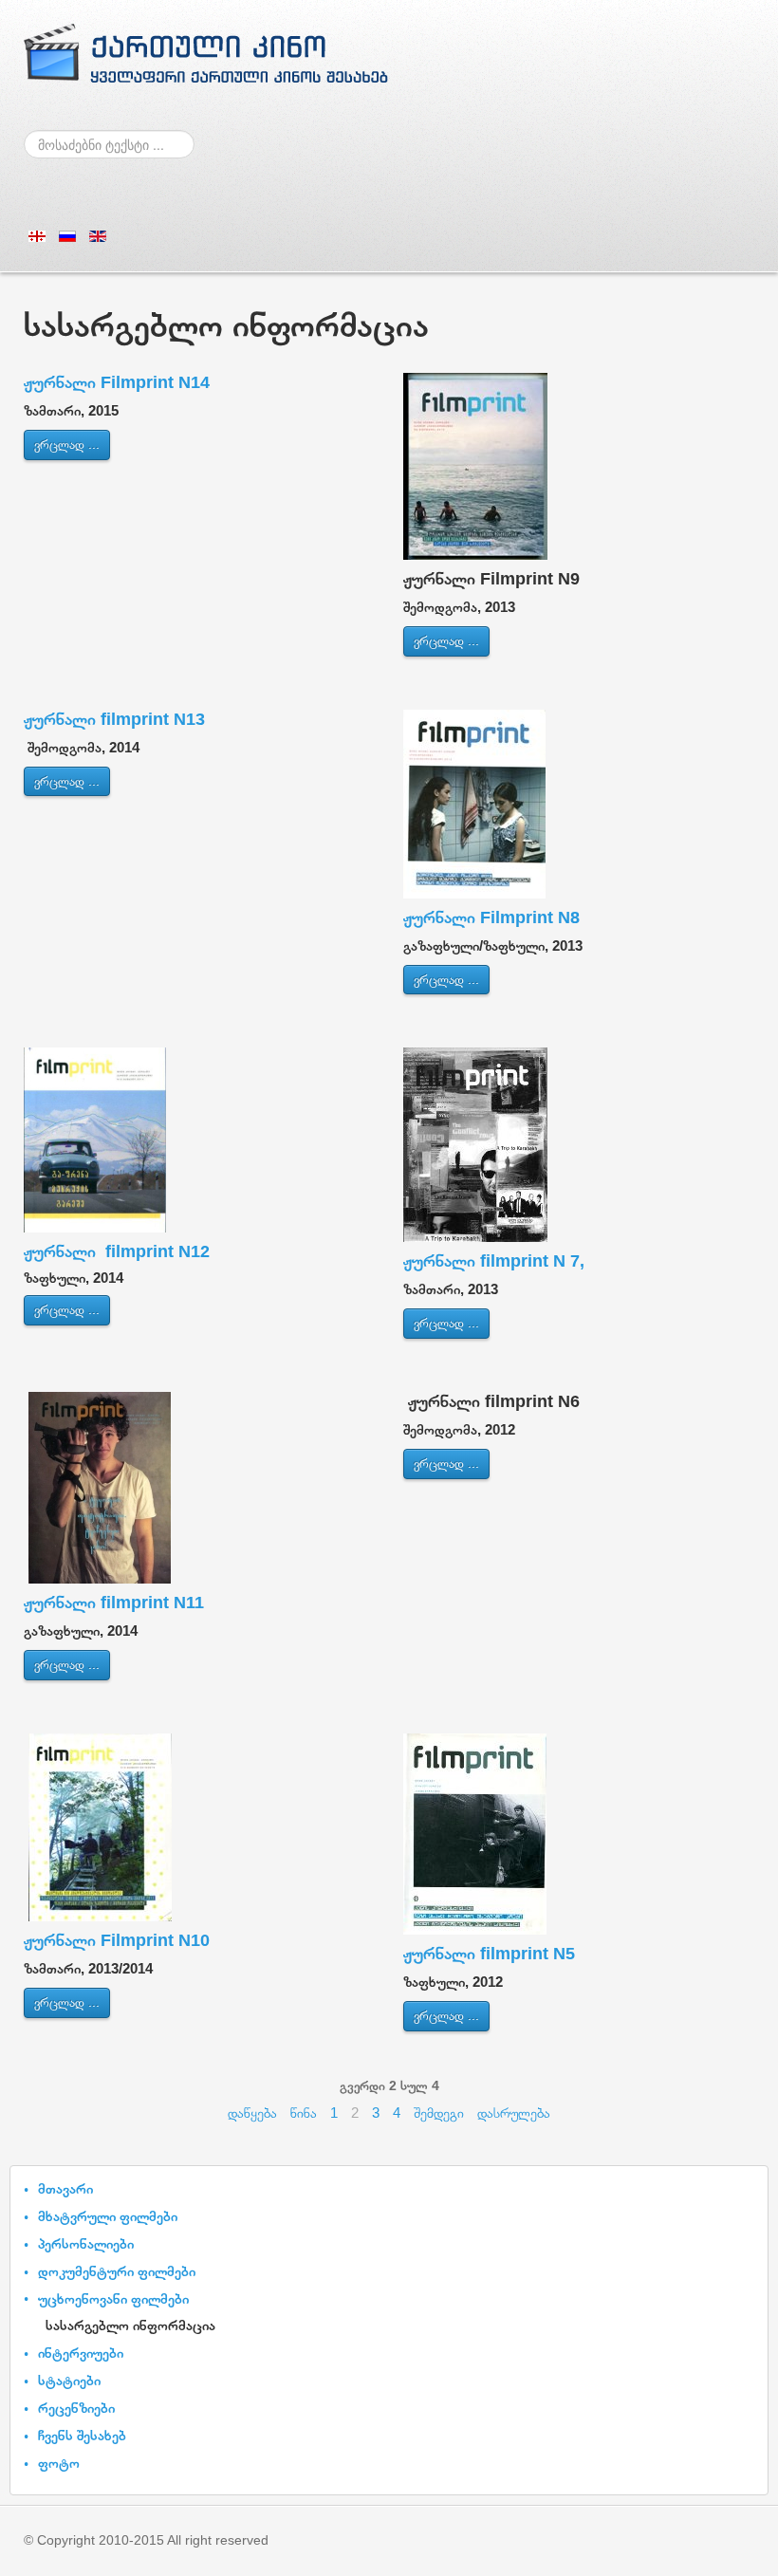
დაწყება (252, 2113)
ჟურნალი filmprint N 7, (494, 1261)
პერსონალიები (86, 2243)
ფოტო (59, 2463)
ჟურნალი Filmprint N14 (117, 382)
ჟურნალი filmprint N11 (114, 1603)
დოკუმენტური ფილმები (117, 2271)
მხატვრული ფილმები (108, 2216)
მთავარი (65, 2188)
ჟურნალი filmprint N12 (117, 1251)
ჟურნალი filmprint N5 (489, 1954)
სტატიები (69, 2380)
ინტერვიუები (81, 2353)
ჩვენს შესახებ (82, 2435)
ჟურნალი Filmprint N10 (117, 1940)
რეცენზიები (76, 2408)
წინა (304, 2113)
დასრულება (514, 2113)
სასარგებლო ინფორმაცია (130, 2325)
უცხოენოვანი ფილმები (113, 2298)
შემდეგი (439, 2113)
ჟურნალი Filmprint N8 (491, 917)
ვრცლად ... (67, 444)
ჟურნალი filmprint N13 (114, 719)
